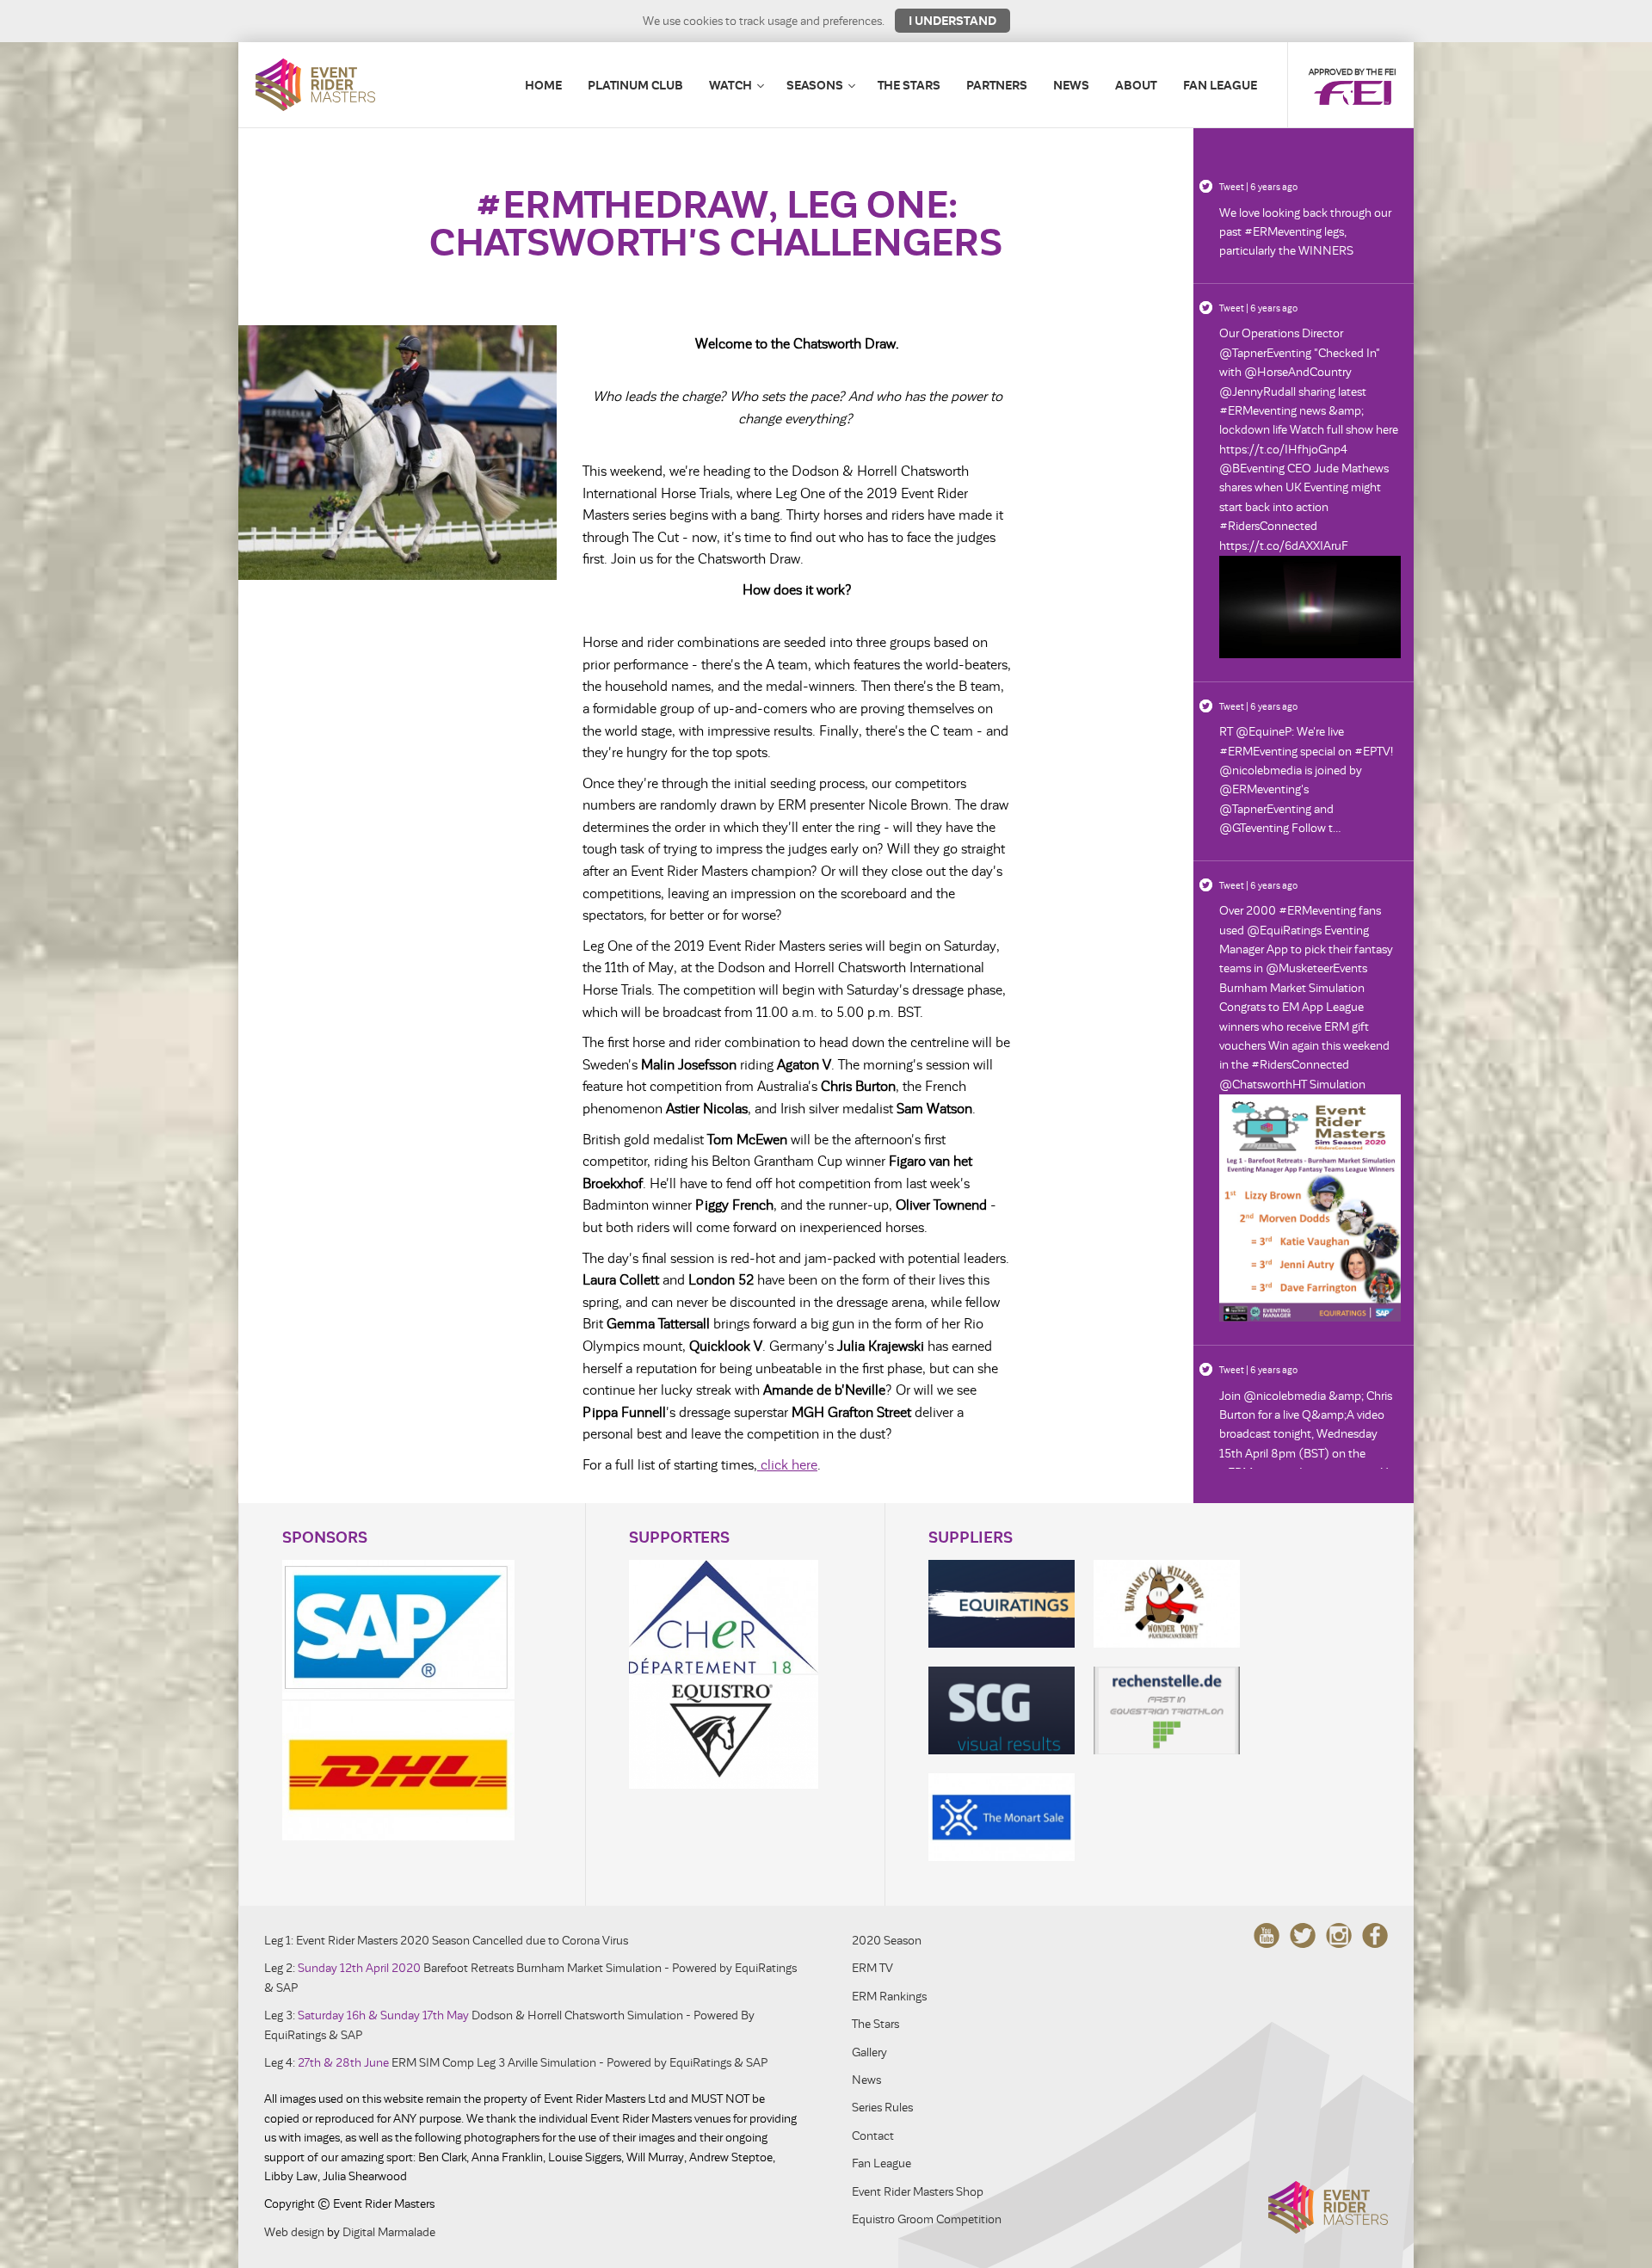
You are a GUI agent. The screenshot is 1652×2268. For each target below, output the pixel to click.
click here (787, 1465)
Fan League (1220, 85)
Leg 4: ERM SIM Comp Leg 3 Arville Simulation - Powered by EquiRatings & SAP (516, 2063)
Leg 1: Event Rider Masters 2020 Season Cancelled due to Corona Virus (446, 1941)
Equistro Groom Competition (927, 2219)
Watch (730, 85)
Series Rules (882, 2108)
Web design (294, 2232)
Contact (873, 2136)
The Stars (909, 85)
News (1071, 85)
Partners (997, 85)
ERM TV (872, 1968)
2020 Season (887, 1941)
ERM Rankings (889, 1997)
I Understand (952, 21)
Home (543, 85)
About (1136, 85)
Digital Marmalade (389, 2232)
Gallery (869, 2052)
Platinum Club (635, 85)
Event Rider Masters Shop (918, 2192)
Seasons (815, 85)
